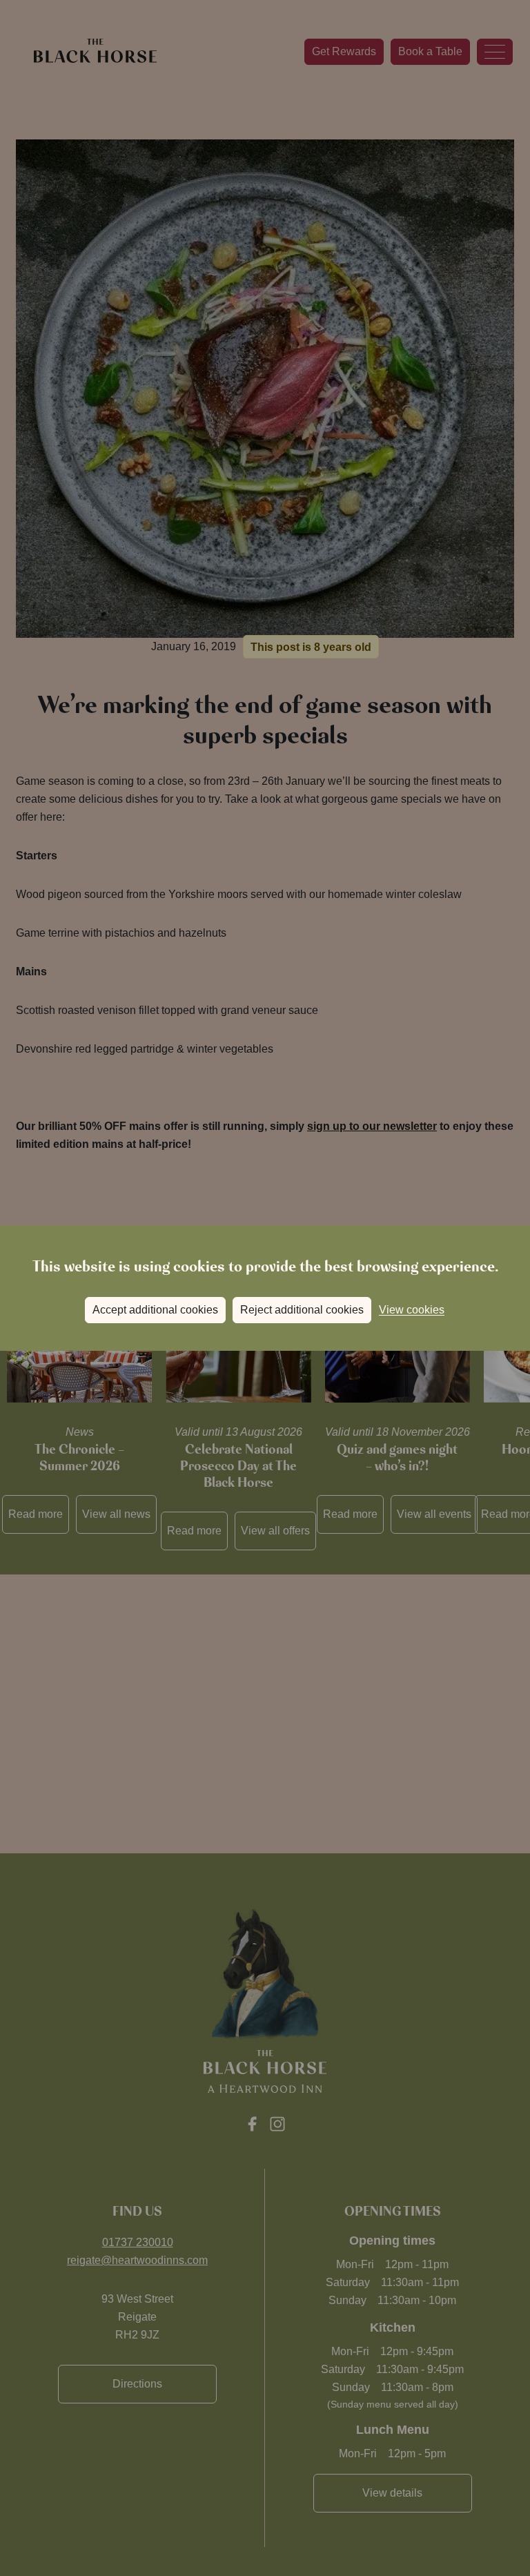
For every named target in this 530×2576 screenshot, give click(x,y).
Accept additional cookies (155, 1310)
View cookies (412, 1310)
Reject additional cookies (302, 1310)
